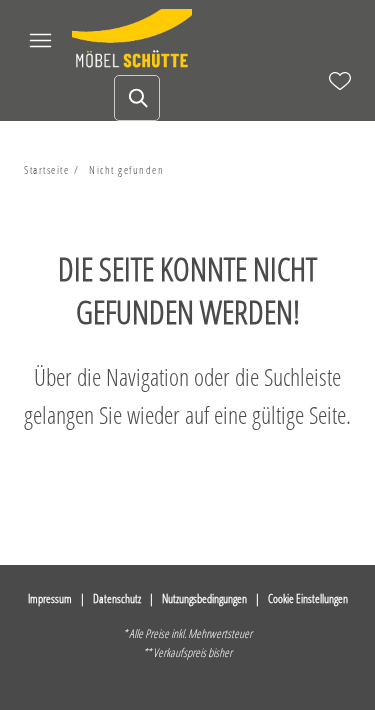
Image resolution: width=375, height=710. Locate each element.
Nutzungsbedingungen (204, 598)
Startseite (46, 169)
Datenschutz (117, 598)
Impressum (50, 598)
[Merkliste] (340, 81)
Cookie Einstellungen (308, 598)
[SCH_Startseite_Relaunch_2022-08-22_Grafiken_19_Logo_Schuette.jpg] (132, 40)
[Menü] (40, 40)
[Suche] (137, 98)
